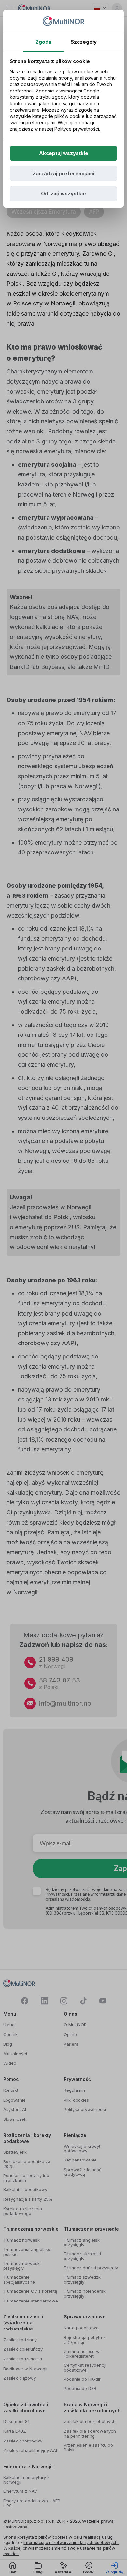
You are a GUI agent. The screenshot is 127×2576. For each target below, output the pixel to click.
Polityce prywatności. (77, 129)
